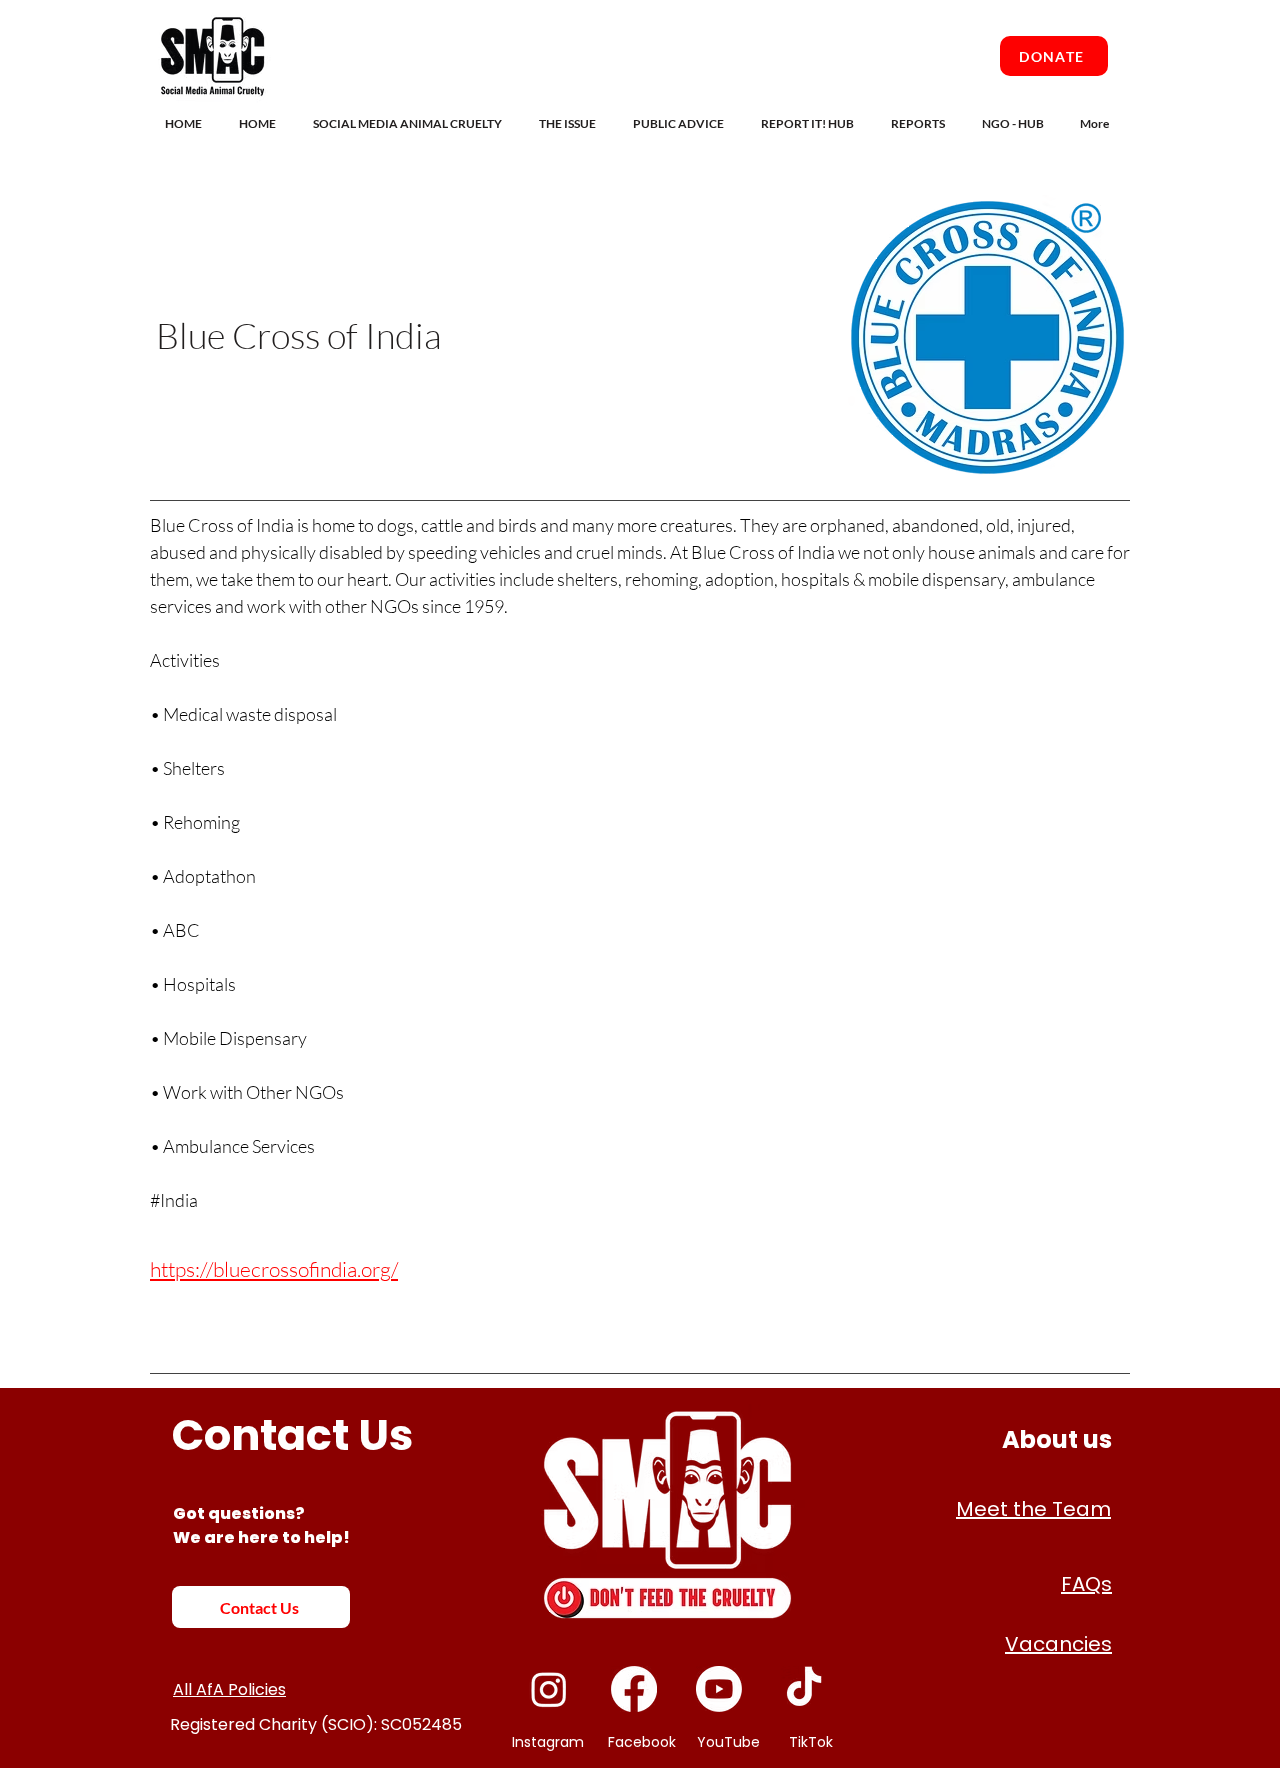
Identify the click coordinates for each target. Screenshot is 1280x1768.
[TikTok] (804, 1689)
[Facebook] (634, 1689)
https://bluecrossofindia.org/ (274, 1269)
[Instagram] (549, 1689)
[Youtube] (719, 1689)
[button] (411, 123)
